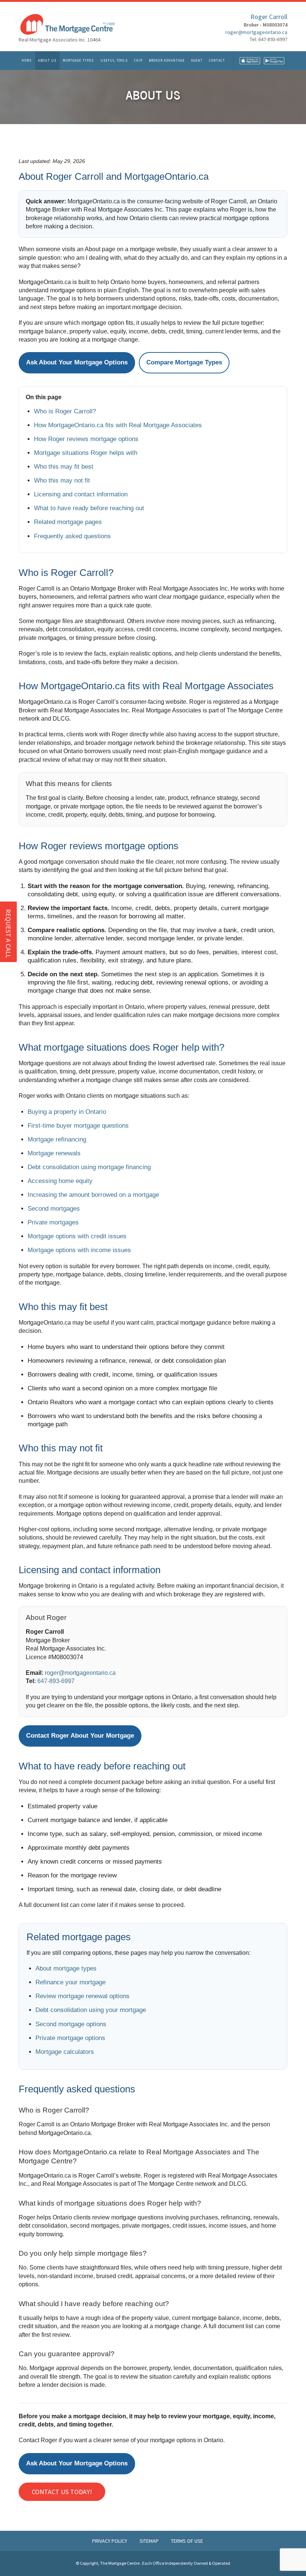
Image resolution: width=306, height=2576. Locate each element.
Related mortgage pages (68, 522)
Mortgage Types (78, 60)
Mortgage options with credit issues (77, 1236)
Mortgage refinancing (57, 1139)
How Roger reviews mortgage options (86, 439)
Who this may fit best (64, 467)
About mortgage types (66, 1968)
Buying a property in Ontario (67, 1112)
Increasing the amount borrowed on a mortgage (93, 1195)
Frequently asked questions (72, 536)
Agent (197, 60)
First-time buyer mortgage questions (78, 1126)
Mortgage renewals (54, 1153)
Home (27, 60)
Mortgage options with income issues (79, 1250)
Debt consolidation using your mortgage (91, 2010)
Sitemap (150, 2541)
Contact (217, 60)
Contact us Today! (62, 2492)
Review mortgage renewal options (82, 1996)
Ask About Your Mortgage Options (77, 362)
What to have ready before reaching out (89, 508)
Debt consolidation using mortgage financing (89, 1167)
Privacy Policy (110, 2541)
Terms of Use (187, 2541)
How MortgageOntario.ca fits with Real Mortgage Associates (118, 425)
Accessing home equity (60, 1181)
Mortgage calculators (65, 2052)
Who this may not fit (62, 480)
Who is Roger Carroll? (65, 411)
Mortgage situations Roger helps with (86, 453)
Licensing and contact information (81, 494)
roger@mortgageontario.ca (256, 32)
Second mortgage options (71, 2024)
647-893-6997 (56, 1681)
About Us (47, 60)
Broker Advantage (167, 60)
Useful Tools (114, 60)
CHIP (138, 60)
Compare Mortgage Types (184, 362)
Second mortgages (54, 1209)
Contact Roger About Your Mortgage (80, 1736)
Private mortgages (53, 1222)
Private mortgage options (70, 2038)
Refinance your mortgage (71, 1982)
